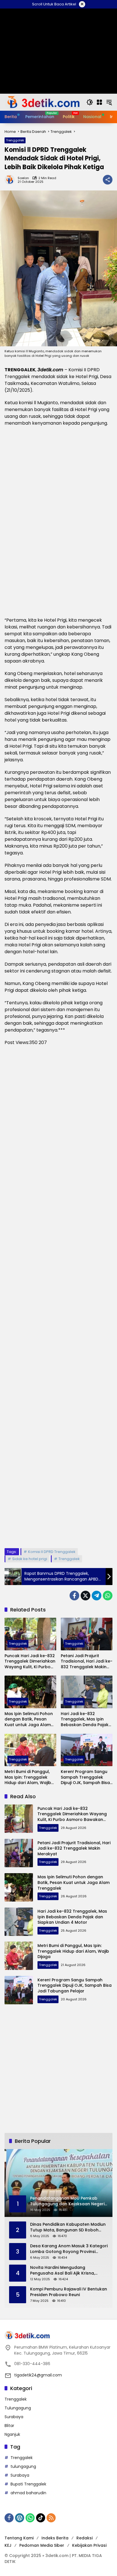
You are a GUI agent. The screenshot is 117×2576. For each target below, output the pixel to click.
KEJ (8, 2545)
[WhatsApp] (108, 1596)
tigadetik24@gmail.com (38, 2375)
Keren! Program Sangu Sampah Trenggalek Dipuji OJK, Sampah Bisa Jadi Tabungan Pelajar (85, 1777)
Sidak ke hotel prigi (30, 1559)
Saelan (23, 178)
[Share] (108, 180)
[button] (90, 102)
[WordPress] (20, 2518)
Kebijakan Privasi (89, 2545)
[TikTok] (41, 2518)
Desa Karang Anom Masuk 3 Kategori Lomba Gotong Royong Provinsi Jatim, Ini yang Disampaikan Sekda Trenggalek (69, 2249)
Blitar (9, 2426)
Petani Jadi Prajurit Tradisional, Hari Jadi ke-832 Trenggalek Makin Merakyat (87, 1662)
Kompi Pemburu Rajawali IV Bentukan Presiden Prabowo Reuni (69, 2292)
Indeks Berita (55, 2538)
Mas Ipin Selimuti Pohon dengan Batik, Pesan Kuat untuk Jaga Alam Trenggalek (29, 1719)
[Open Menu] (99, 102)
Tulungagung (18, 2408)
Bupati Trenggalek (28, 2484)
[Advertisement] (58, 1297)
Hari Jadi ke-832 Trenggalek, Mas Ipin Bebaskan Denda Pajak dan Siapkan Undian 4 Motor (85, 1719)
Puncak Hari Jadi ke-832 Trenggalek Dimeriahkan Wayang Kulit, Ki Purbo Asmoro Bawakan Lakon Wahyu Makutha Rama (30, 1662)
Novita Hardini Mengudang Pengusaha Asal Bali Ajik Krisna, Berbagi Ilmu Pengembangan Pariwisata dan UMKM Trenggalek (65, 2270)
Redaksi (84, 2538)
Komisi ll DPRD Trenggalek (52, 1552)
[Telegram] (97, 1596)
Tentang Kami (19, 2538)
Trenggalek (15, 140)
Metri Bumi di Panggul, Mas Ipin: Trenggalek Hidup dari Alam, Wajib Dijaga (28, 1777)
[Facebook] (74, 1596)
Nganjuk (12, 2434)
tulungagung (23, 2466)
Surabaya (14, 2417)
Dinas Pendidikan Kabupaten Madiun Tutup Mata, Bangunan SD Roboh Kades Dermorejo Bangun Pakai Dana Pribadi (69, 2227)
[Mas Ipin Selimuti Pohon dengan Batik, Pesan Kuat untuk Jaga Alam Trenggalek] (30, 1692)
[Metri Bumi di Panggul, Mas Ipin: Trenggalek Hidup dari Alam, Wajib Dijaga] (30, 1750)
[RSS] (51, 2518)
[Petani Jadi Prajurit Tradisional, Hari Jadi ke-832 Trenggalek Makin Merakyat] (87, 1634)
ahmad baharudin (28, 2493)
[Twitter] (85, 1596)
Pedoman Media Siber (42, 2545)
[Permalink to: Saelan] (11, 180)
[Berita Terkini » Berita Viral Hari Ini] (43, 102)
